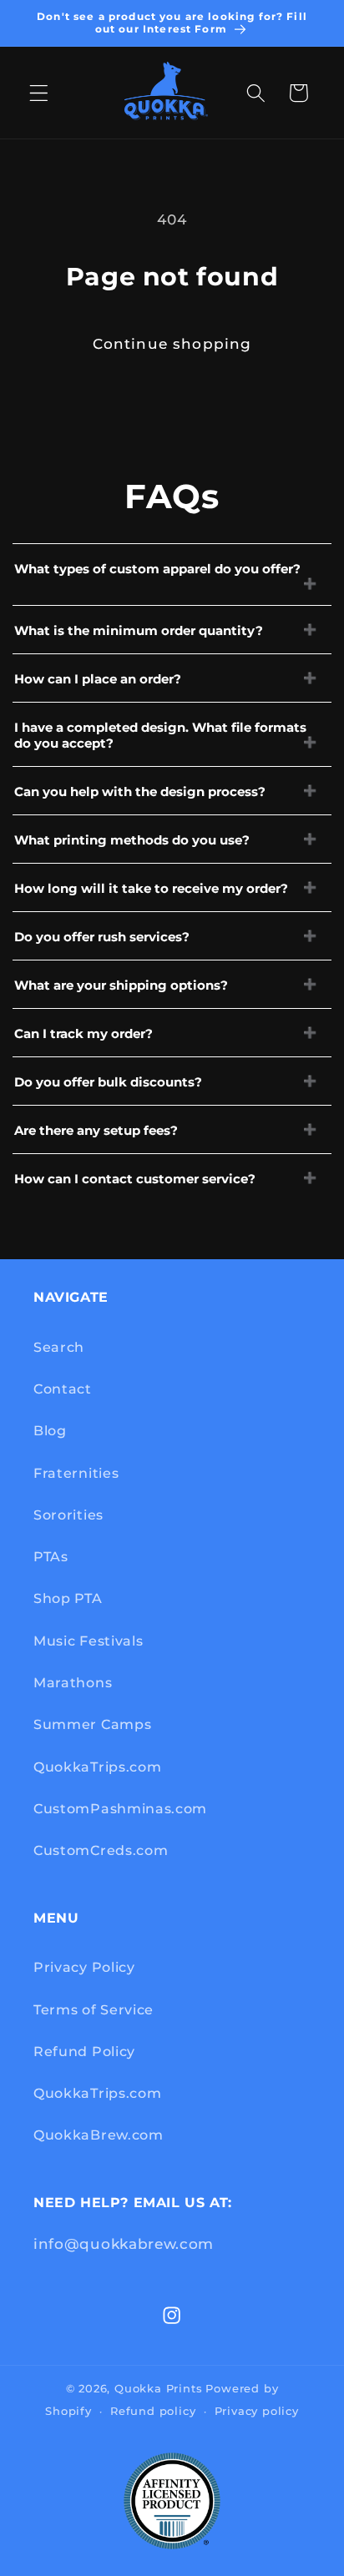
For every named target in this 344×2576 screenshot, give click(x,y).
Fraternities (76, 1473)
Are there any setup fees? (96, 1130)
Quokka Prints (158, 2389)
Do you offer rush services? (102, 937)
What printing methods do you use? (132, 840)
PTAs (51, 1556)
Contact (63, 1389)
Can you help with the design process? (140, 791)
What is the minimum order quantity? (139, 630)
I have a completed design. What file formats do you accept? (160, 735)
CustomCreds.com (101, 1850)
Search (59, 1347)
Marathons (73, 1682)
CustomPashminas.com (120, 1808)
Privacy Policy (84, 1967)
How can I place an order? (98, 679)
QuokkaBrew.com (99, 2135)
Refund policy (153, 2411)
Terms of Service (94, 2009)
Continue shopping (172, 343)
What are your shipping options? (121, 985)
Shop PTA (68, 1598)
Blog (50, 1430)
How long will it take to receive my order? (151, 888)
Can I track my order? (83, 1033)
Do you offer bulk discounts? (108, 1082)
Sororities (68, 1515)
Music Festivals (88, 1641)
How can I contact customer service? (135, 1179)
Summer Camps (92, 1724)
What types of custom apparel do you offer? (157, 569)
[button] (39, 93)
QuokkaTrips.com (97, 1767)
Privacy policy (257, 2411)
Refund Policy (84, 2051)
